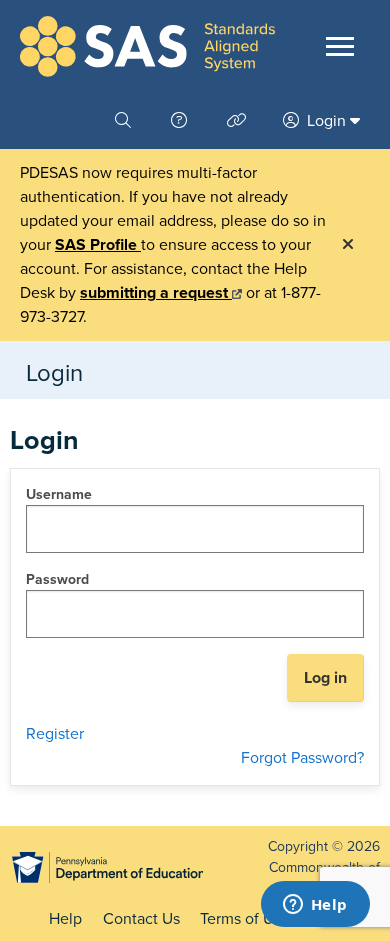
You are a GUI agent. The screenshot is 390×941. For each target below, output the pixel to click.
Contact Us (141, 919)
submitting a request (156, 293)
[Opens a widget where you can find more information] (315, 906)
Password (57, 579)
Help (65, 919)
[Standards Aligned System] (147, 46)
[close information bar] (348, 245)
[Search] (125, 121)
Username (59, 494)
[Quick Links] (239, 121)
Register (55, 734)
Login (326, 121)
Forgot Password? (302, 758)
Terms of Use (245, 919)
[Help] (181, 121)
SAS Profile (98, 245)
